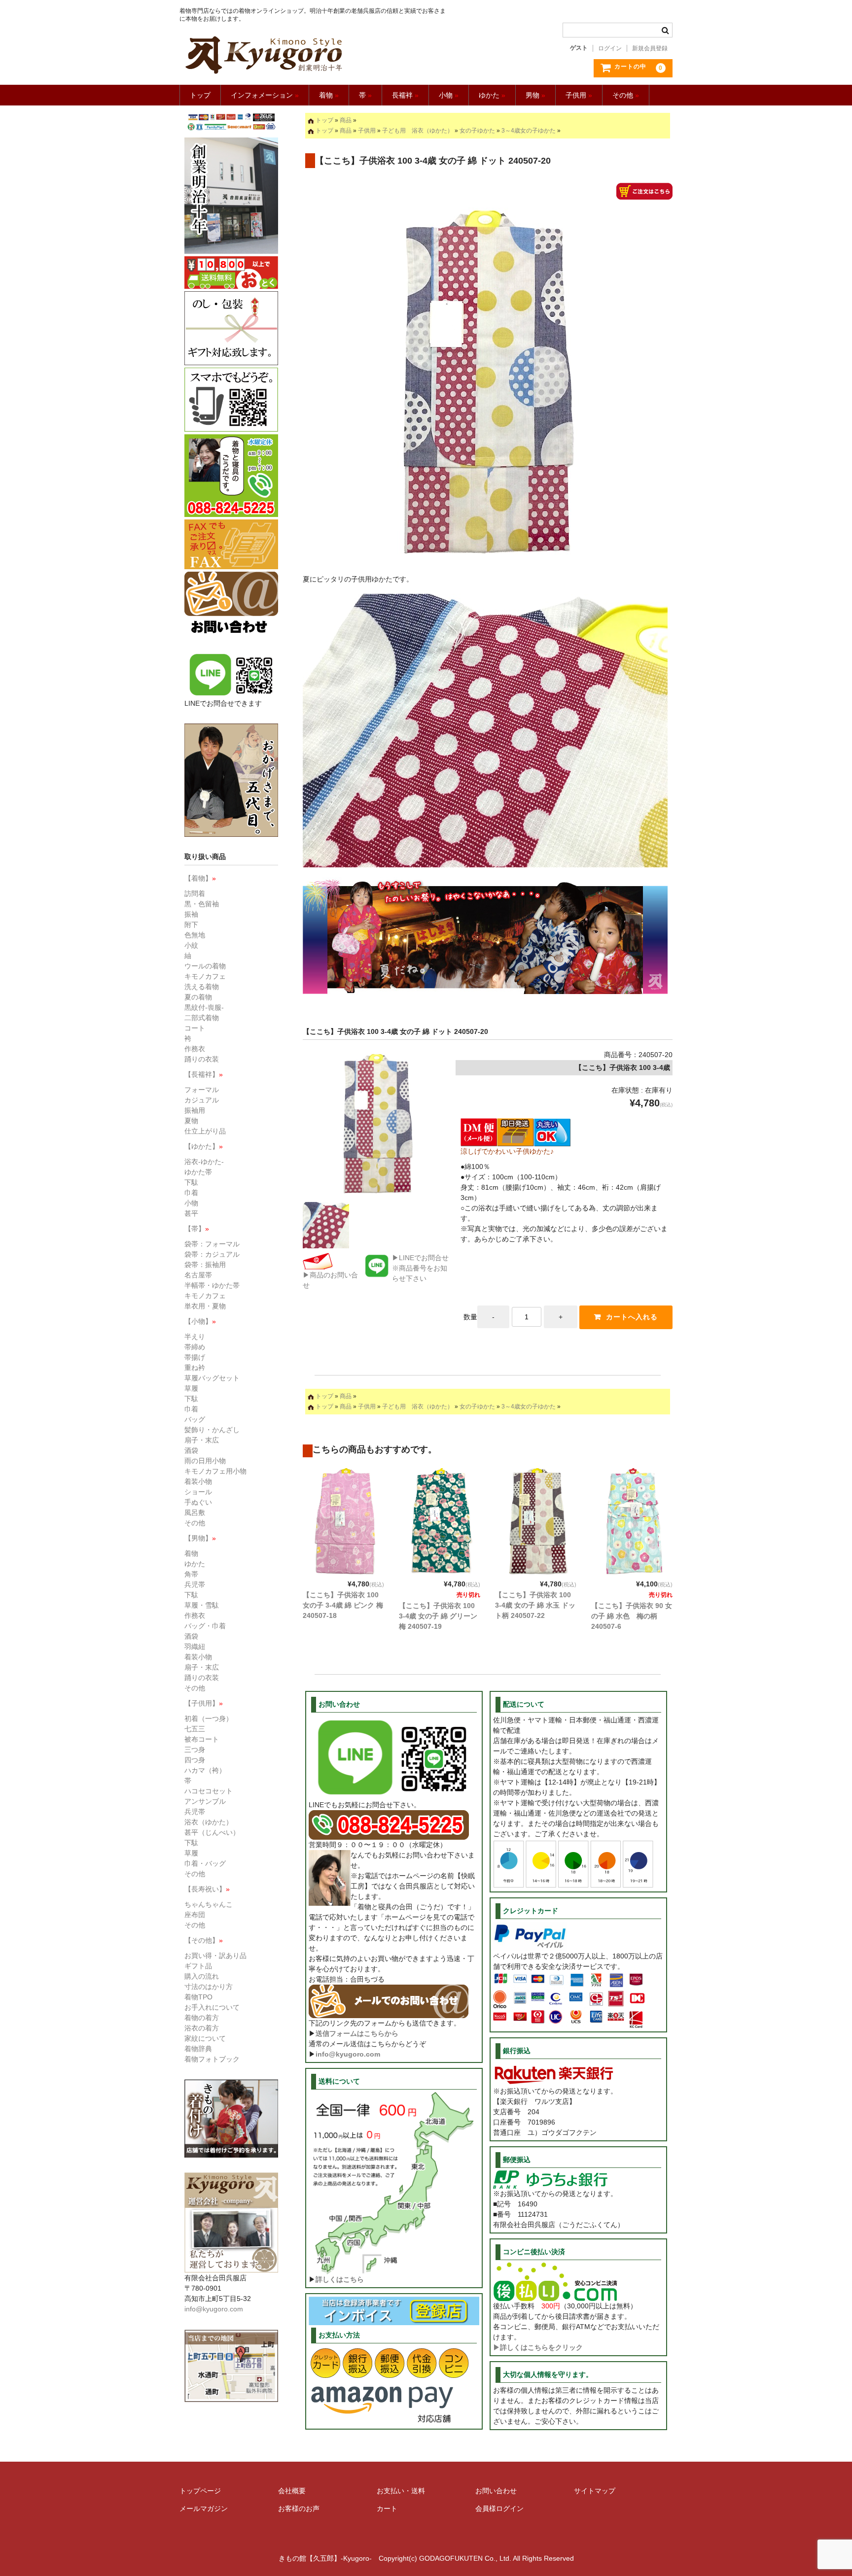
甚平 (191, 1213)
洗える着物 (202, 987)
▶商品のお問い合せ (330, 1280)
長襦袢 (405, 95)
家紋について (205, 2038)
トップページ (200, 2491)
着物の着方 (202, 2018)
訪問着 (195, 893)
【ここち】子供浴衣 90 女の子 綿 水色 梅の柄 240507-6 (632, 1616)
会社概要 (292, 2491)
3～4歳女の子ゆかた (529, 131)
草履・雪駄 (202, 1605)
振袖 (191, 914)
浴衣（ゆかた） (209, 1822)
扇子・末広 (202, 1440)
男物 (535, 95)
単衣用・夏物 (205, 1306)
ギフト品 (198, 1966)
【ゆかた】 (204, 1146)
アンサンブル (205, 1801)
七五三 (195, 1729)
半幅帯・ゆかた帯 (212, 1285)
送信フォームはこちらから (357, 2033)
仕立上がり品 (205, 1131)
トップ (200, 95)
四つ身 (195, 1760)
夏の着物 (198, 997)
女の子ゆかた (477, 131)
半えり (195, 1337)
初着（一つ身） (209, 1718)
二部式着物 (202, 1018)
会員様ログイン (499, 2508)
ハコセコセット (209, 1791)
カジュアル (202, 1100)
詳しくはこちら (340, 2279)
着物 (329, 95)
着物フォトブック (212, 2059)
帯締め (195, 1347)
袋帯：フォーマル (212, 1244)
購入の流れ (202, 1976)
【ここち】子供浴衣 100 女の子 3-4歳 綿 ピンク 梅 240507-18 (343, 1605)
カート (387, 2508)
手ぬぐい (198, 1502)
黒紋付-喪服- (204, 1007)
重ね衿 (195, 1368)
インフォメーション (265, 95)
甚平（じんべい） (212, 1832)
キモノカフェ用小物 (215, 1471)
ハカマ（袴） (205, 1770)
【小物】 (200, 1321)
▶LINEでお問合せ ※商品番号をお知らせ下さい (420, 1268)
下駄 (191, 1182)
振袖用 (195, 1110)
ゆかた (492, 95)
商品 (346, 120)
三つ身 (195, 1750)
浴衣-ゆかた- (204, 1162)
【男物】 (200, 1538)
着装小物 (198, 1481)
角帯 (191, 1574)
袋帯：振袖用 (205, 1265)
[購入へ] (644, 194)
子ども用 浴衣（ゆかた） (418, 131)
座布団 (195, 1915)
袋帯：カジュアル (212, 1254)
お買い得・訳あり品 (215, 1956)
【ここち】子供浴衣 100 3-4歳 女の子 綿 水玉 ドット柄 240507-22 (535, 1605)
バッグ (195, 1419)
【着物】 (200, 878)
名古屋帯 (198, 1275)
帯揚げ (195, 1357)
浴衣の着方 (202, 2028)
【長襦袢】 (204, 1074)
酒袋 (191, 1450)
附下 (191, 925)
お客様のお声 (299, 2508)
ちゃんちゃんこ (209, 1904)
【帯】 (197, 1229)
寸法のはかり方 (209, 1987)
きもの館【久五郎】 (314, 55)
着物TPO (198, 1997)
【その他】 (204, 1940)
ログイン (610, 48)
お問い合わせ (496, 2491)
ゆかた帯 (198, 1172)
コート (195, 1028)
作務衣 (195, 1049)
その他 (626, 95)
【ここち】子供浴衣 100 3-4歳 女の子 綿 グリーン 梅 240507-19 (438, 1616)
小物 (449, 95)
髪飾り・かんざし (212, 1430)
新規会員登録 (650, 48)
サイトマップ (595, 2491)
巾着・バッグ (205, 1863)
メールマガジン (204, 2508)
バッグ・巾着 (205, 1626)
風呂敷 (195, 1512)
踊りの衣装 (202, 1059)
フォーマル (202, 1090)
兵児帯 (195, 1584)
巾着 (191, 1193)
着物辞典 (198, 2049)
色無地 (195, 935)
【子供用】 (204, 1703)
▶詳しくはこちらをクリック (538, 2347)
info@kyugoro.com (348, 2054)
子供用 (579, 95)
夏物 (191, 1121)
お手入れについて (212, 2007)
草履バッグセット (212, 1378)
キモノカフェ (205, 976)
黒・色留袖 (202, 904)
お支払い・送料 (401, 2491)
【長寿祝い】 (207, 1889)
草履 (191, 1388)
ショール (198, 1492)
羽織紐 (195, 1647)
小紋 (191, 945)
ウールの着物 (205, 966)
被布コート (202, 1739)
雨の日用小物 (205, 1461)
